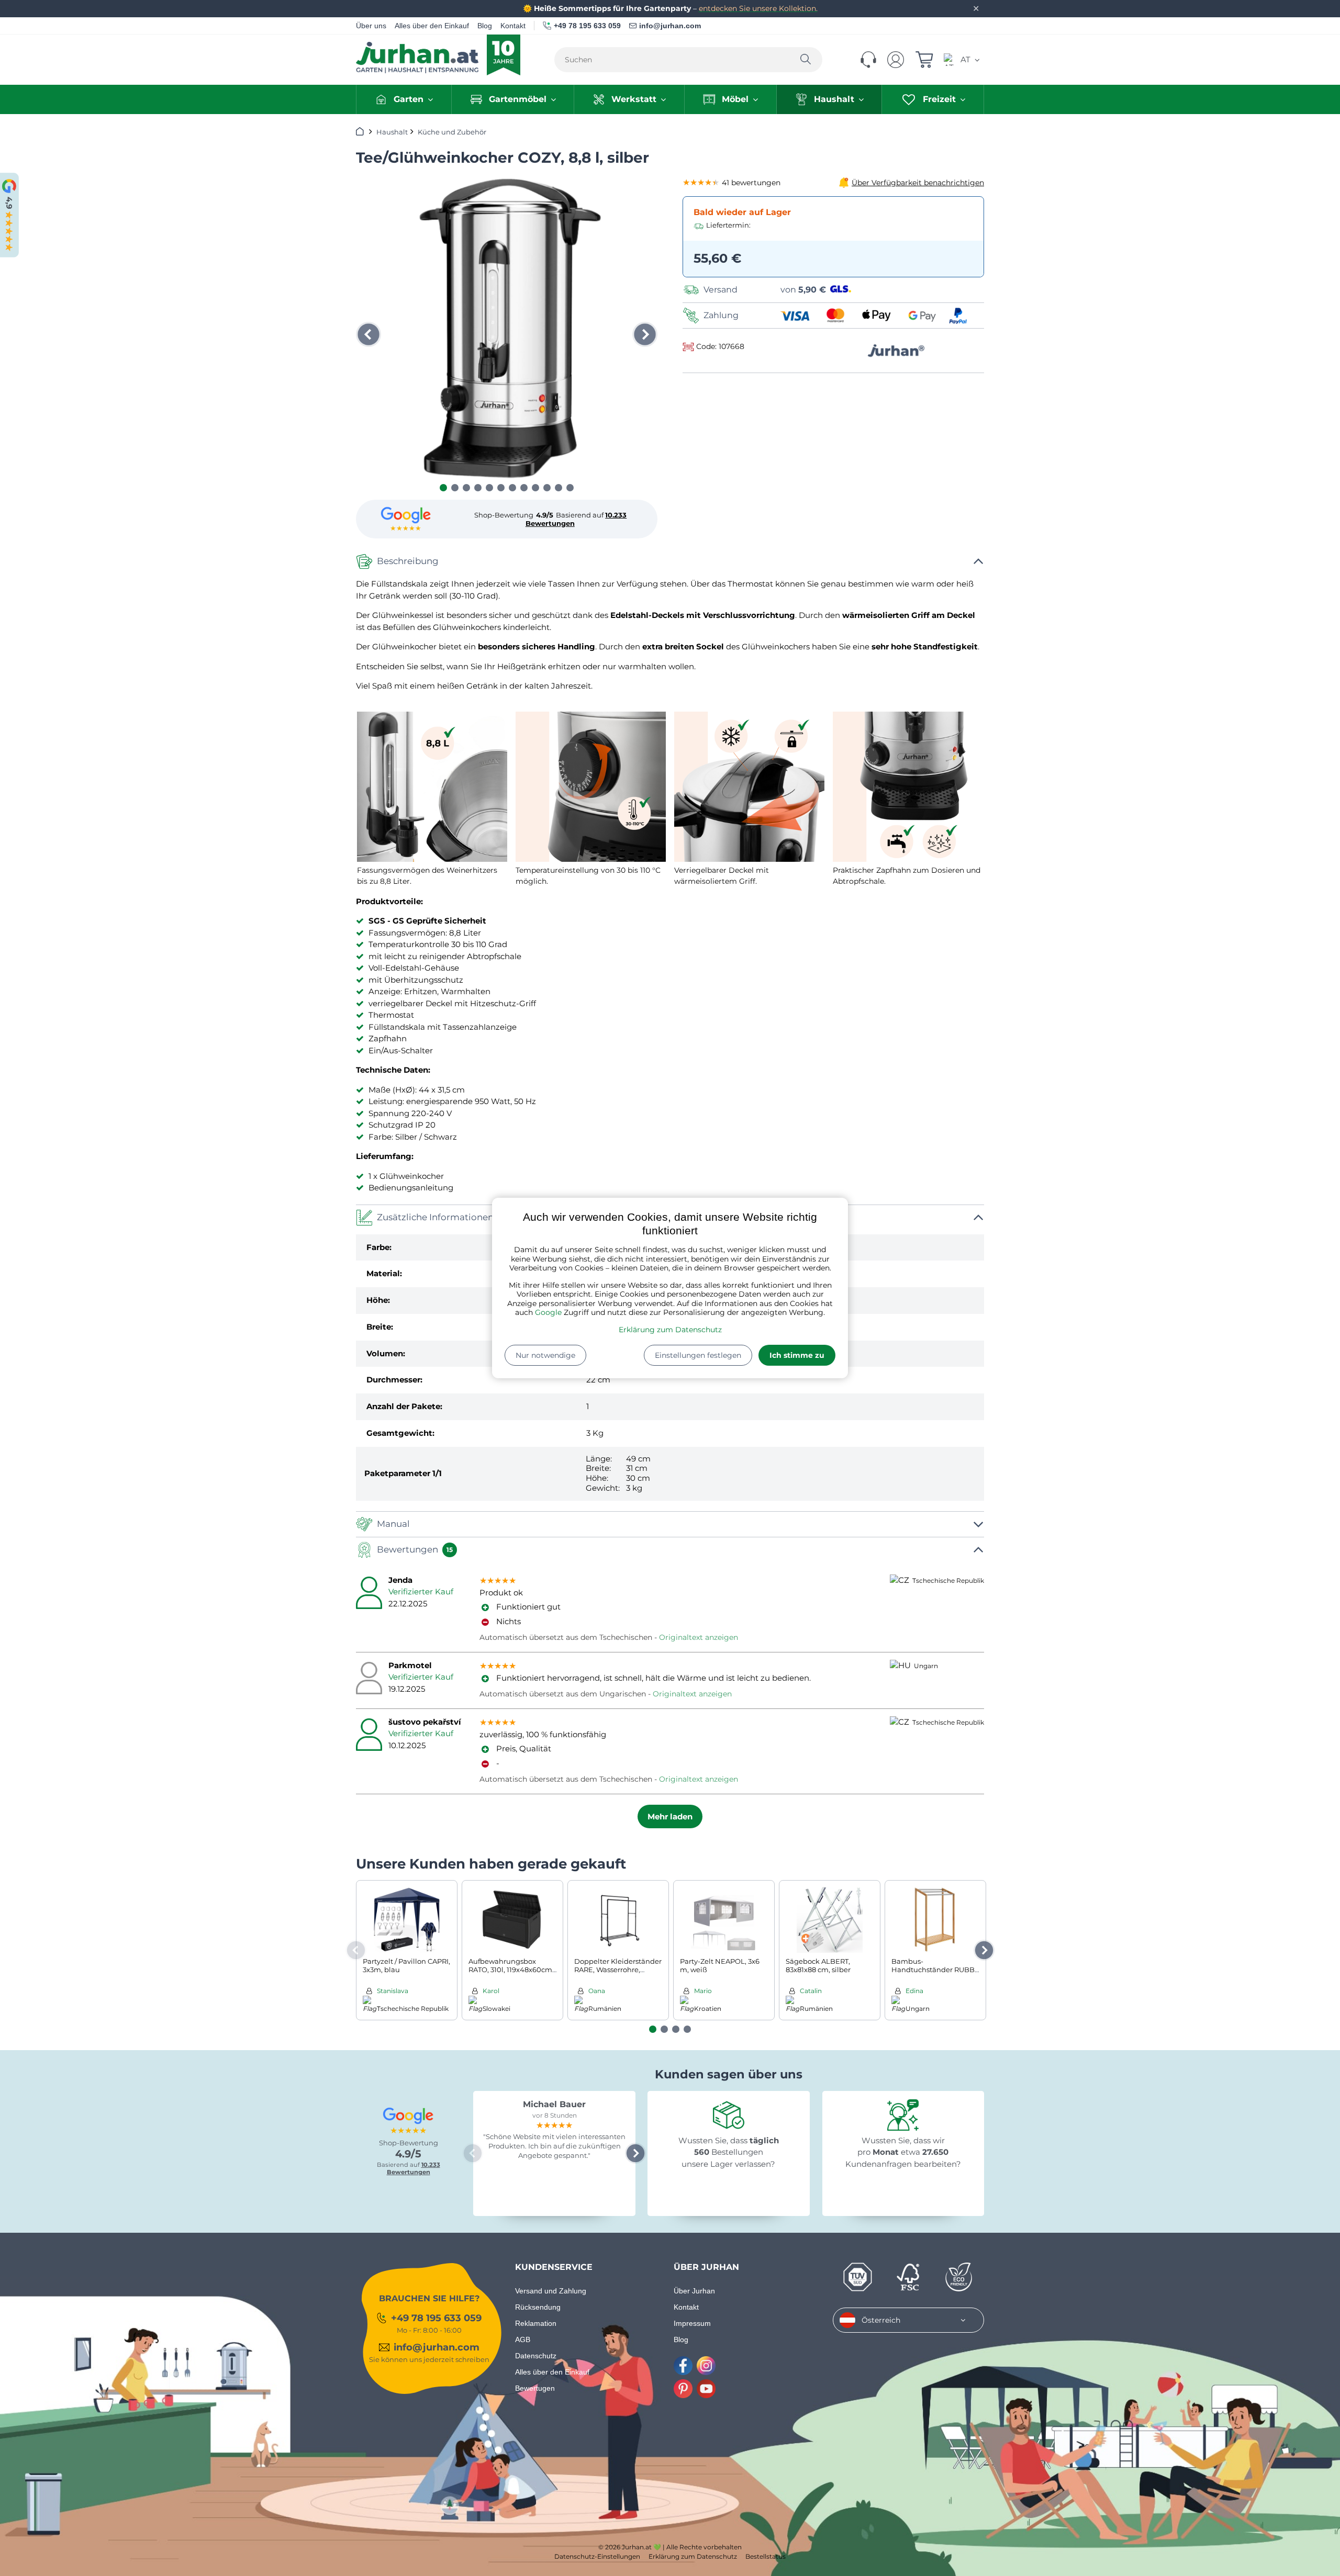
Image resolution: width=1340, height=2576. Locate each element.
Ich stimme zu (797, 1355)
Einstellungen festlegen (698, 1355)
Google (548, 1312)
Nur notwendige (545, 1355)
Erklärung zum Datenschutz (670, 1330)
